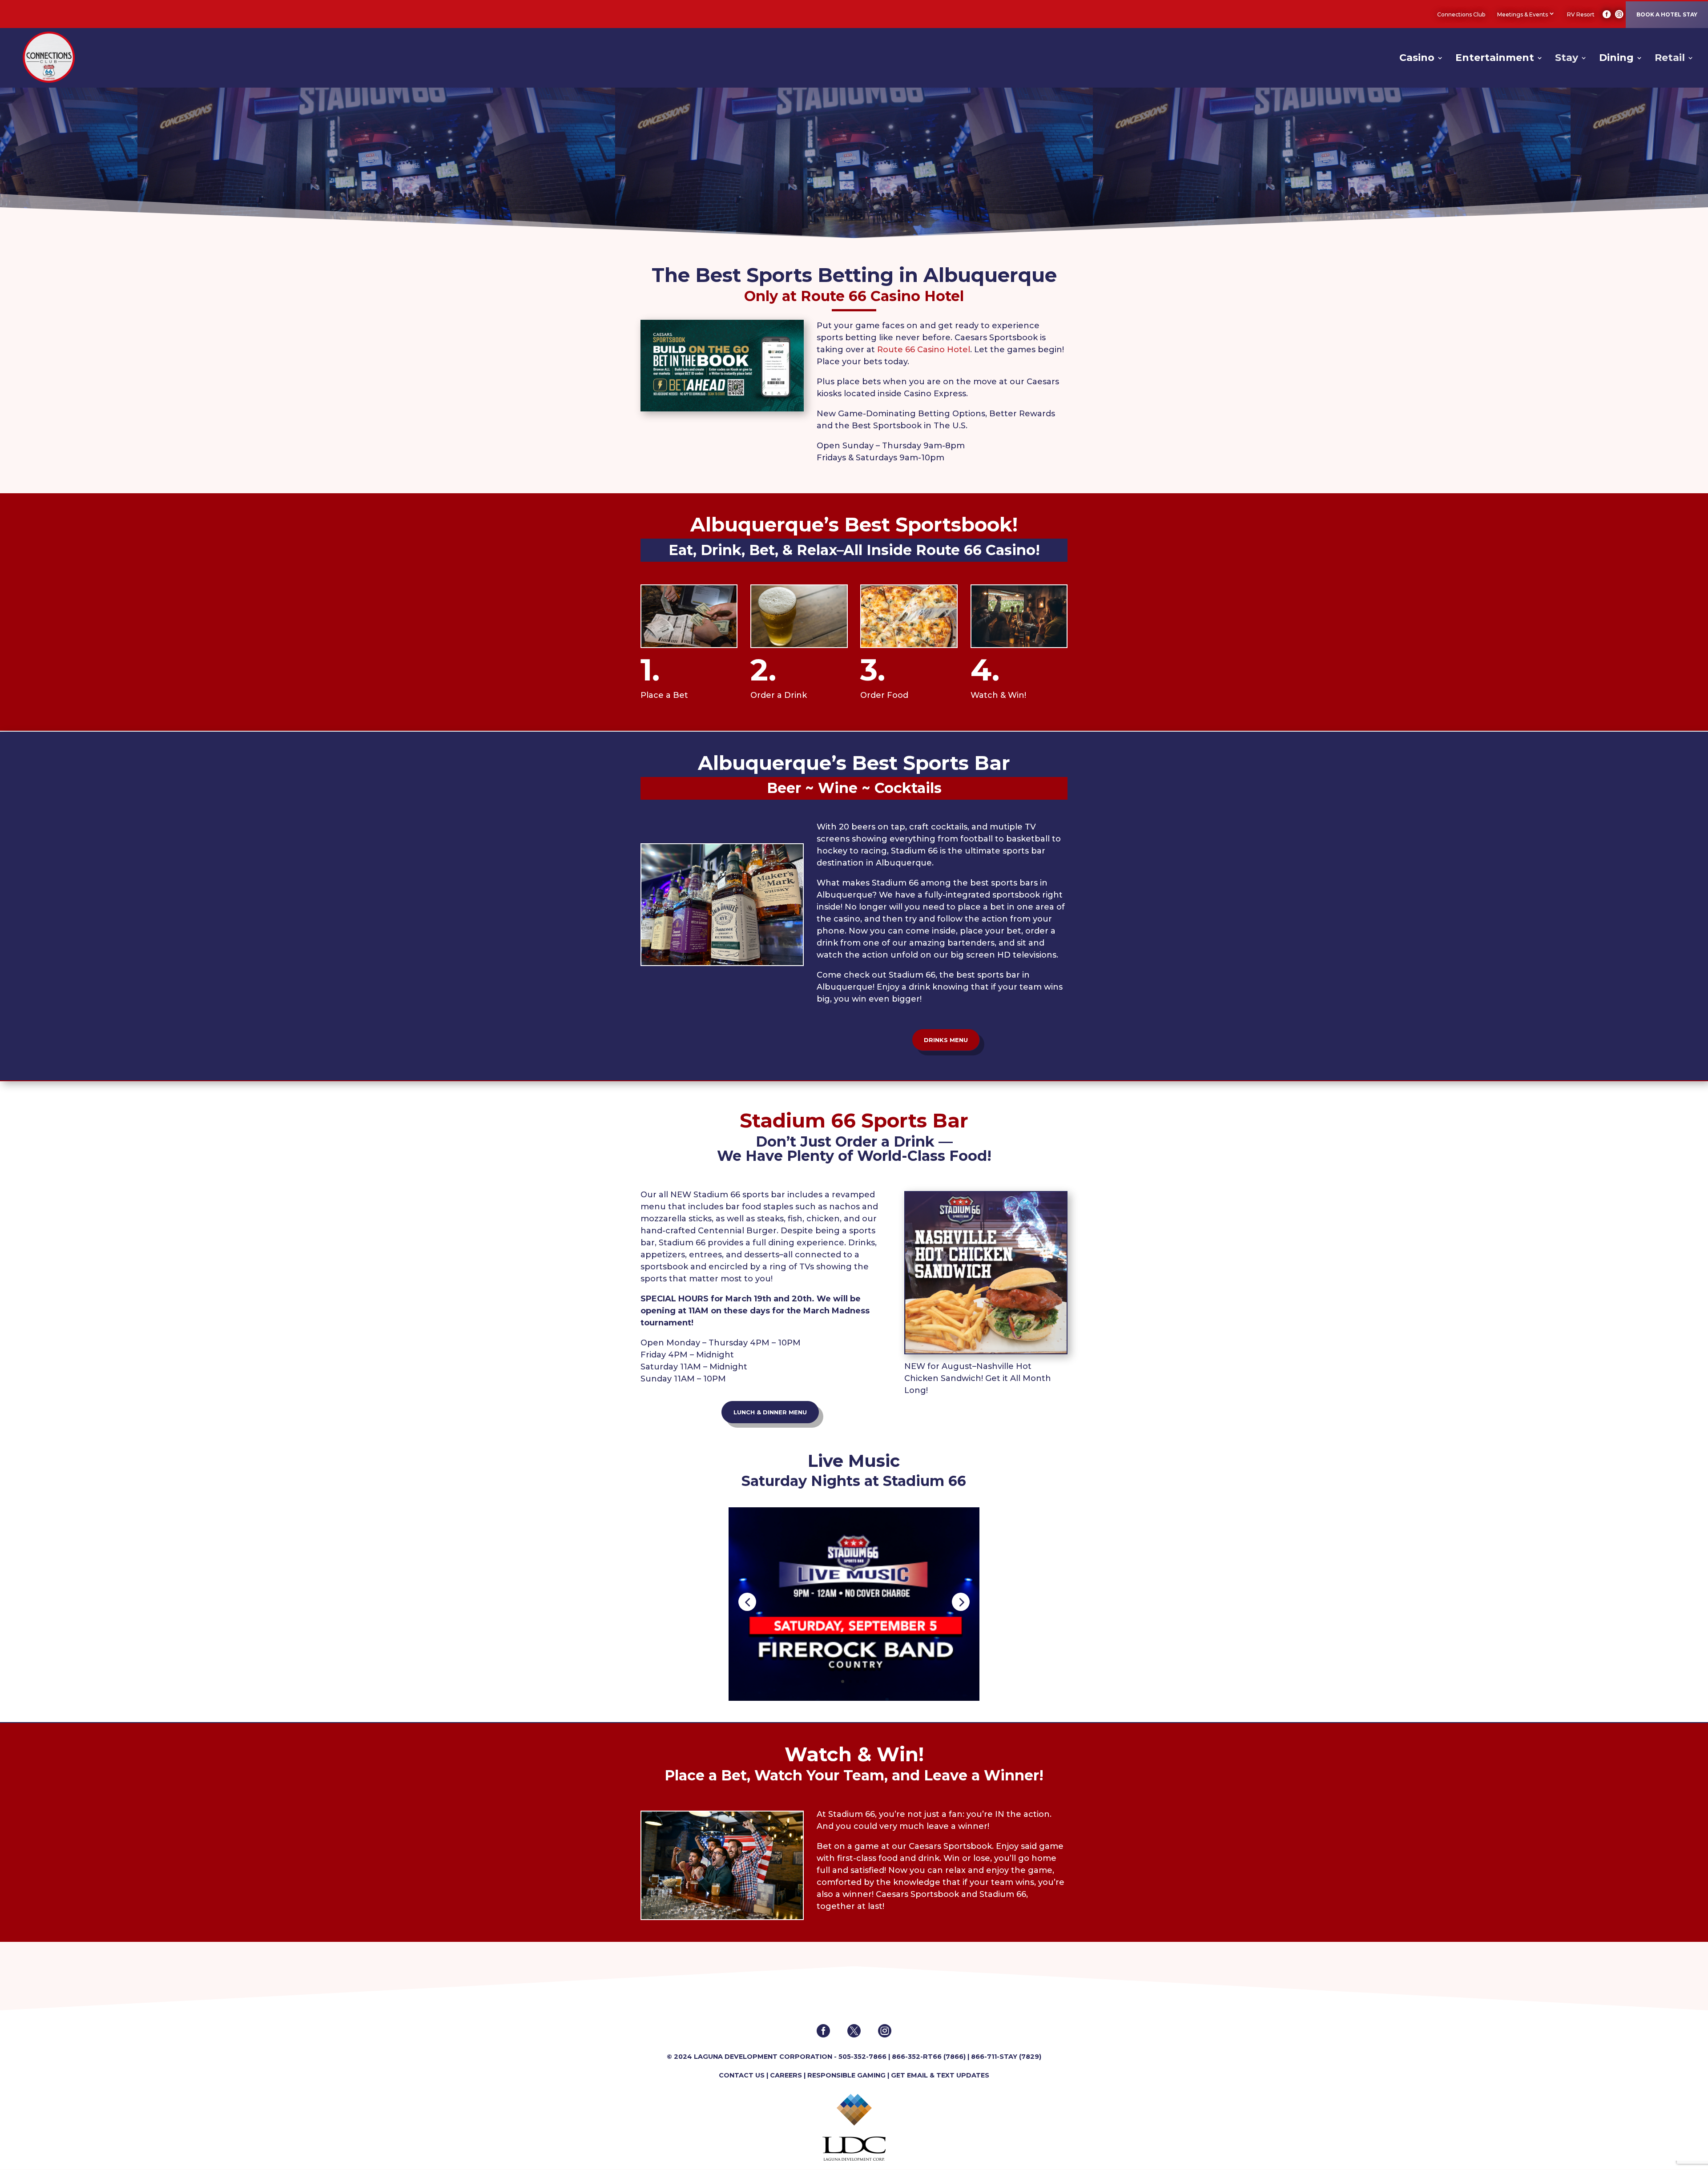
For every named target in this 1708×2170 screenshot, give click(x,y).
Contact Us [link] (742, 2075)
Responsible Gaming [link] (846, 2075)
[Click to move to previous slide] (747, 1602)
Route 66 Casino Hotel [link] (922, 350)
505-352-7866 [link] (862, 2057)
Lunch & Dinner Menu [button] (770, 1412)
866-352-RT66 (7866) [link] (929, 2057)
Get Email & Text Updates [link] (940, 2075)
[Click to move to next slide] (961, 1602)
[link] (1607, 14)
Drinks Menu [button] (946, 1040)
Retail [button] (1670, 59)
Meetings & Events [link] (1523, 14)
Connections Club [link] (1461, 14)
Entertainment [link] (1495, 59)
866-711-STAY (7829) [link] (1006, 2057)
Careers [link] (786, 2075)
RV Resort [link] (1581, 14)
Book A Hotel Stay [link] (1667, 14)
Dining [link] (1616, 59)
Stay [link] (1567, 59)
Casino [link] (1417, 59)
